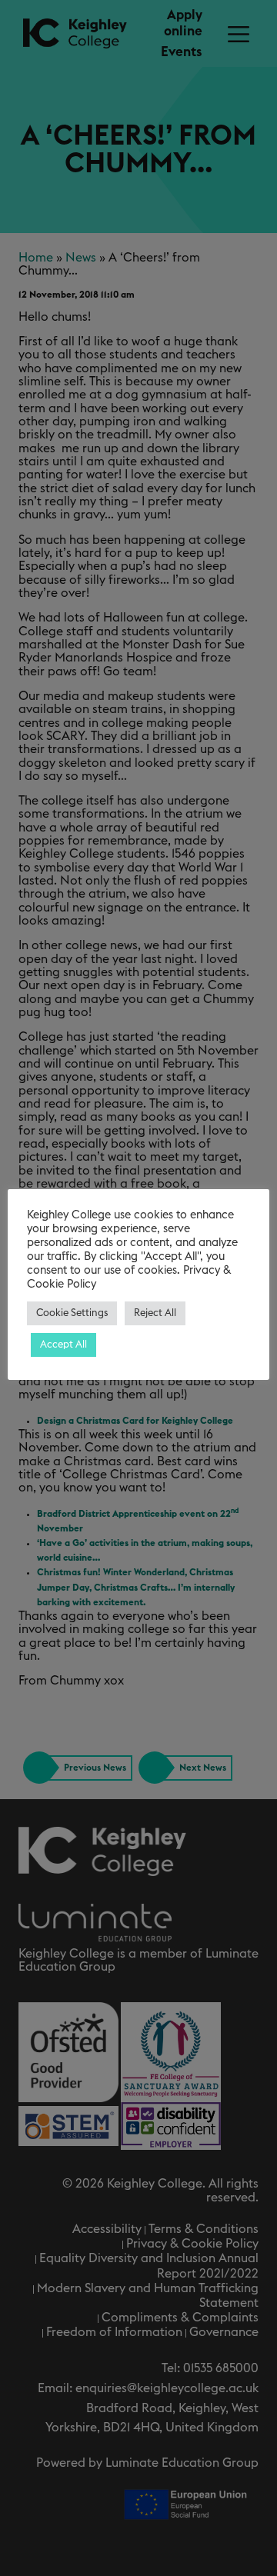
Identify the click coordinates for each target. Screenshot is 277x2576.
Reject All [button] (155, 1313)
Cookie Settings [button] (72, 1313)
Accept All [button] (63, 1345)
